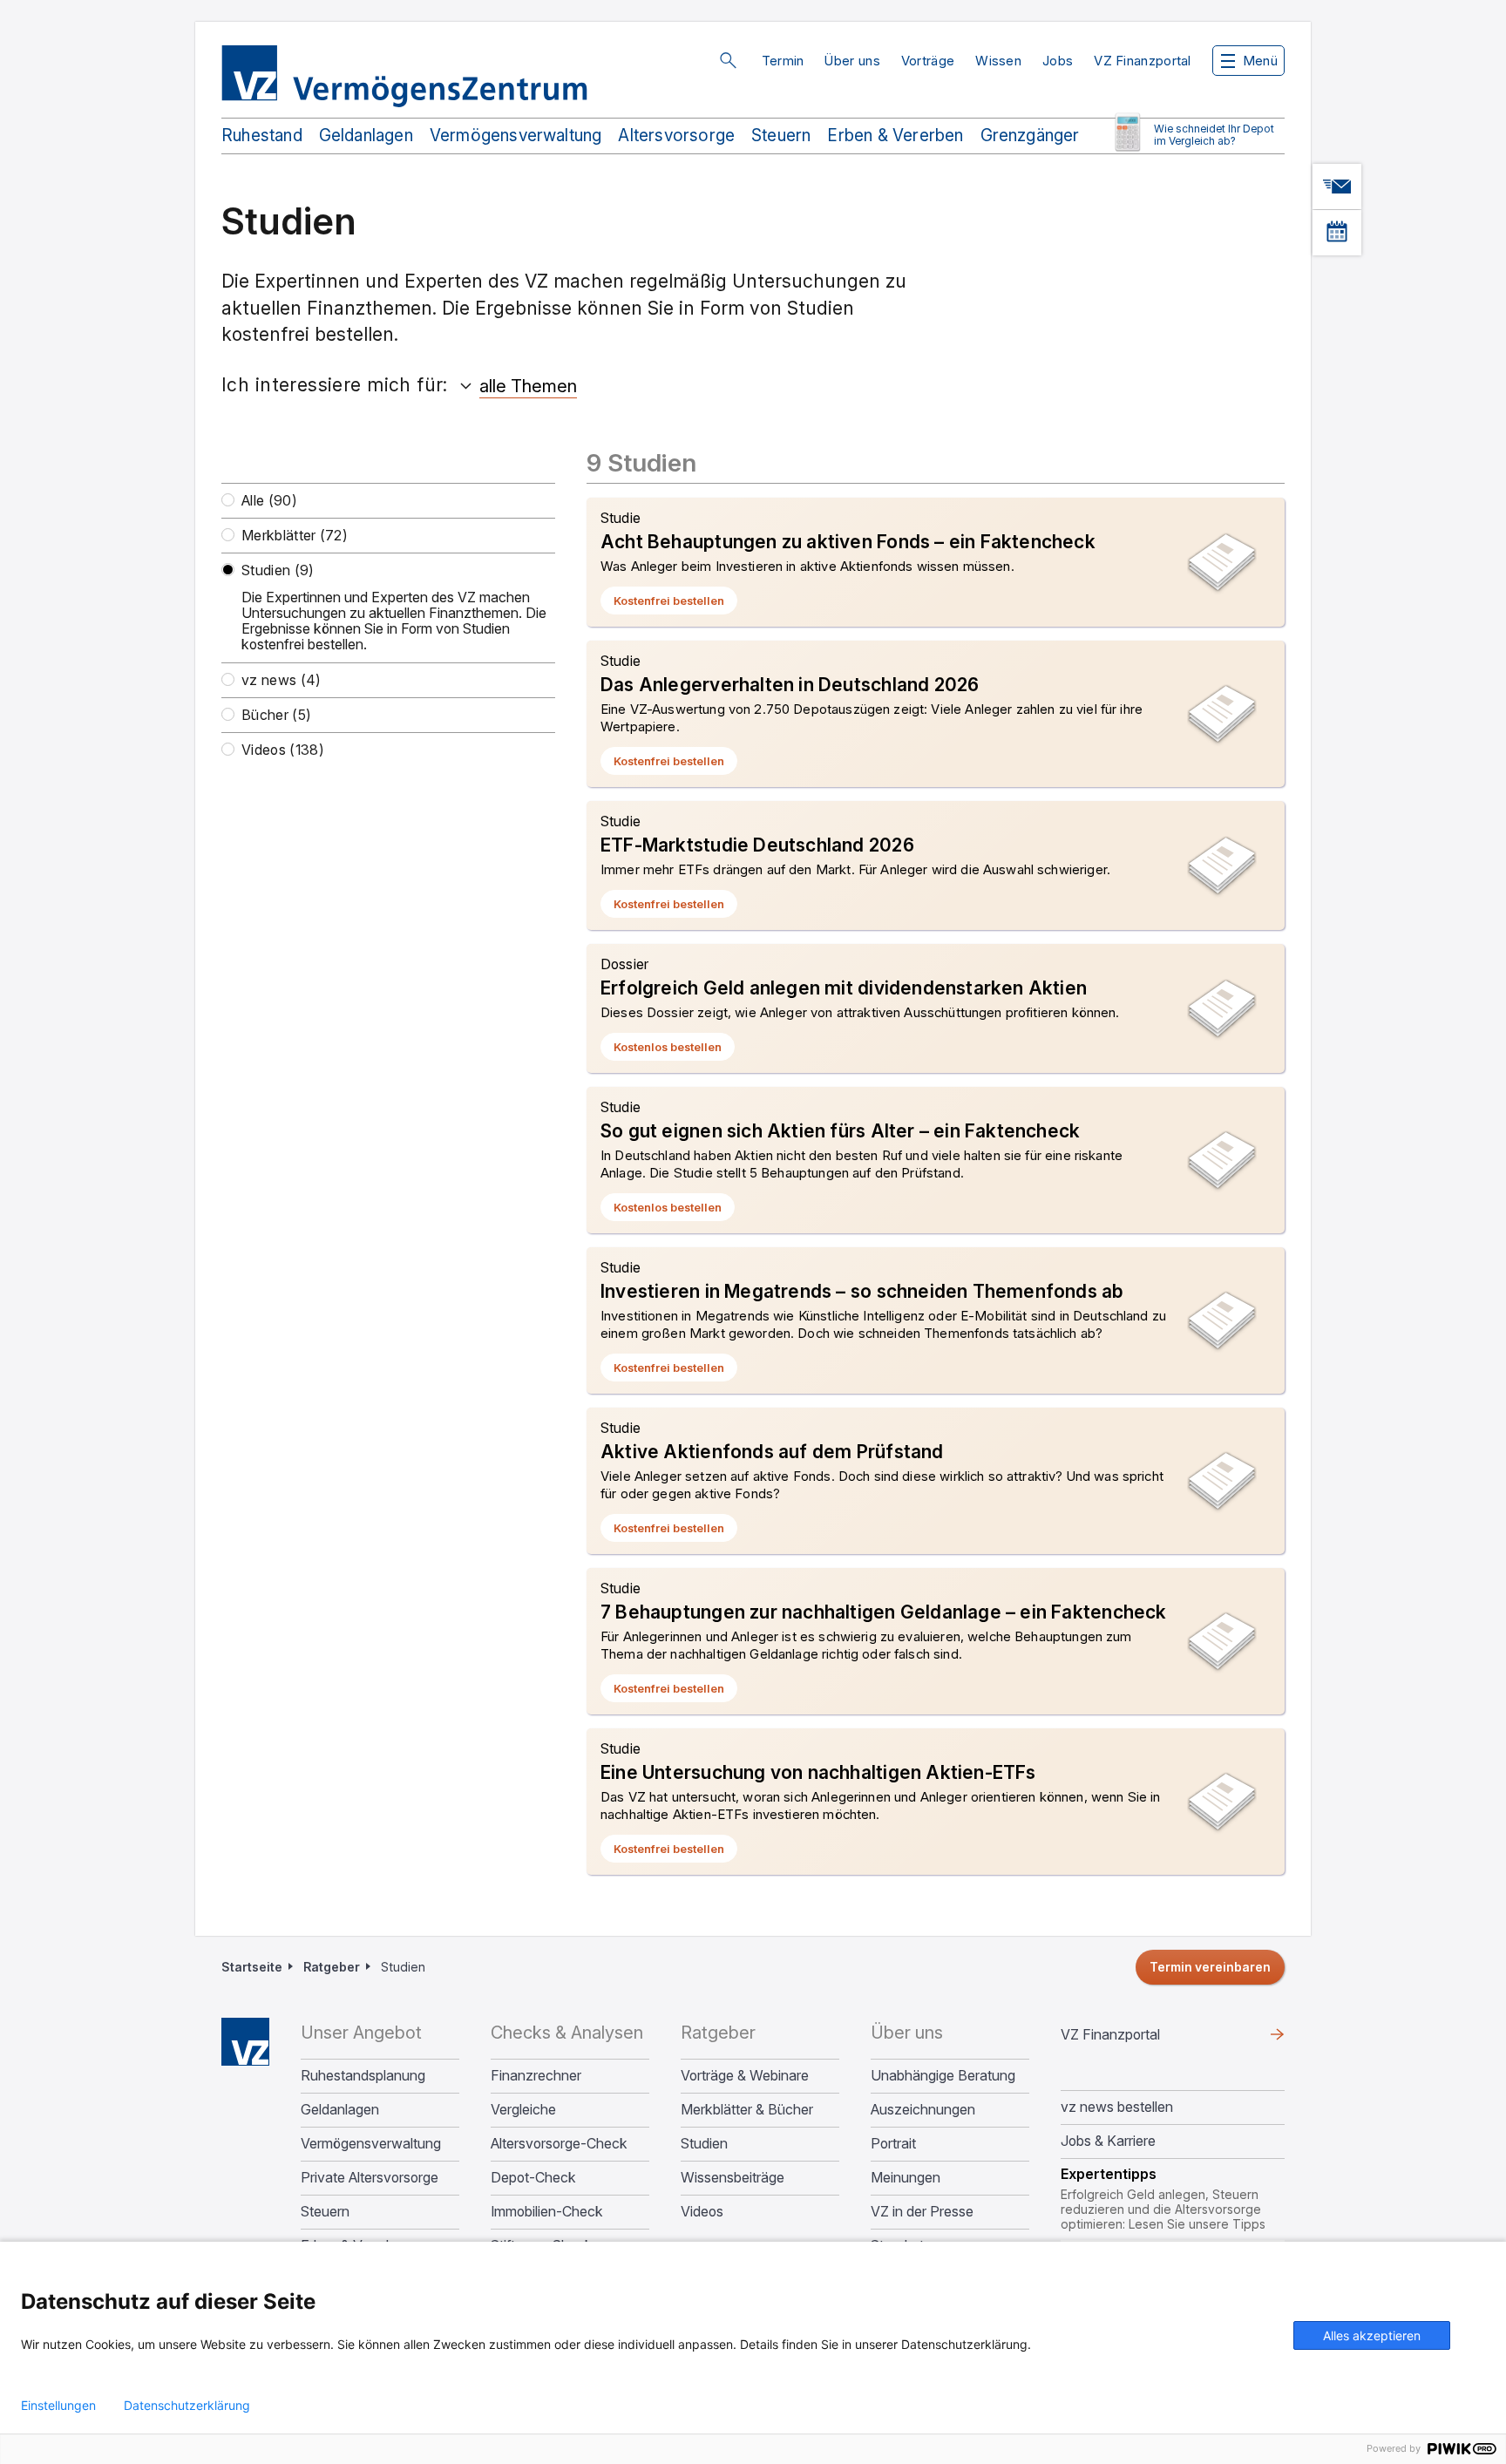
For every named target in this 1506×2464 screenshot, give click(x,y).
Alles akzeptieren (1372, 2335)
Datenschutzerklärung (187, 2406)
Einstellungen (58, 2406)
